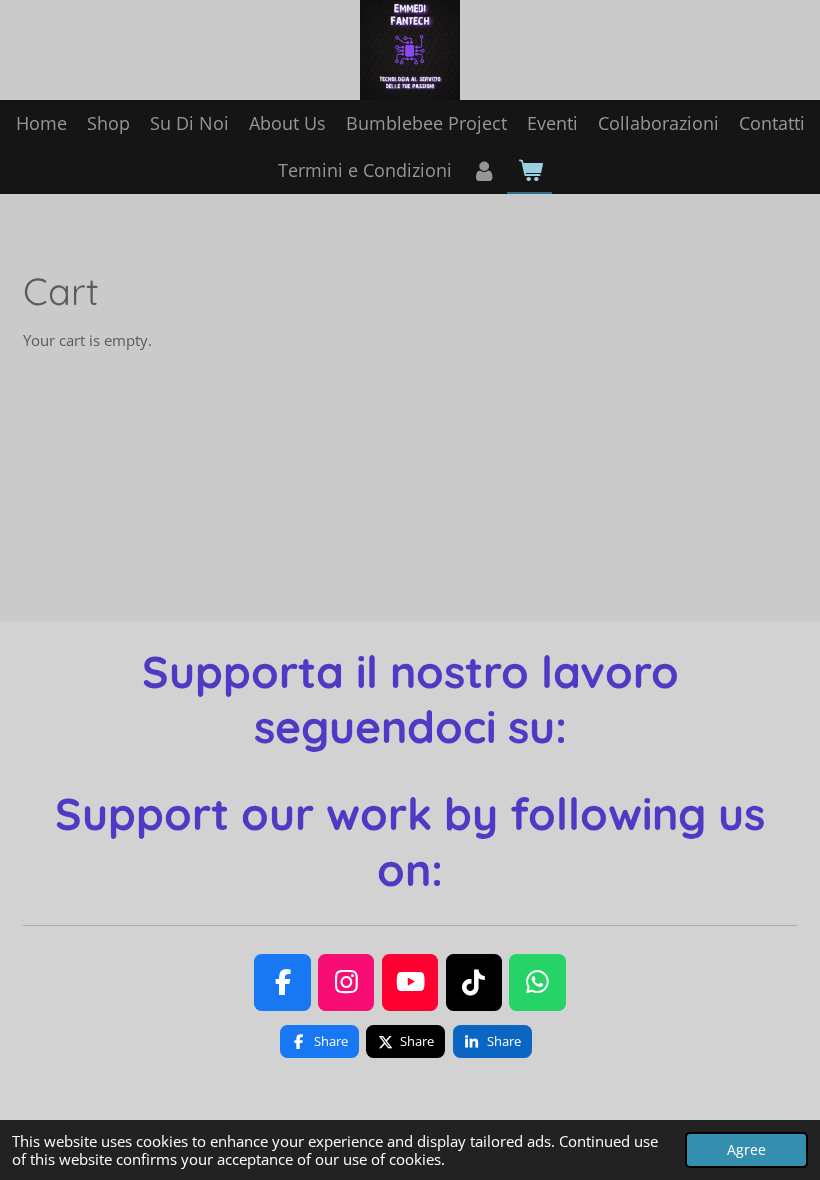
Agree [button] (746, 1150)
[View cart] (529, 170)
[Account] (484, 170)
